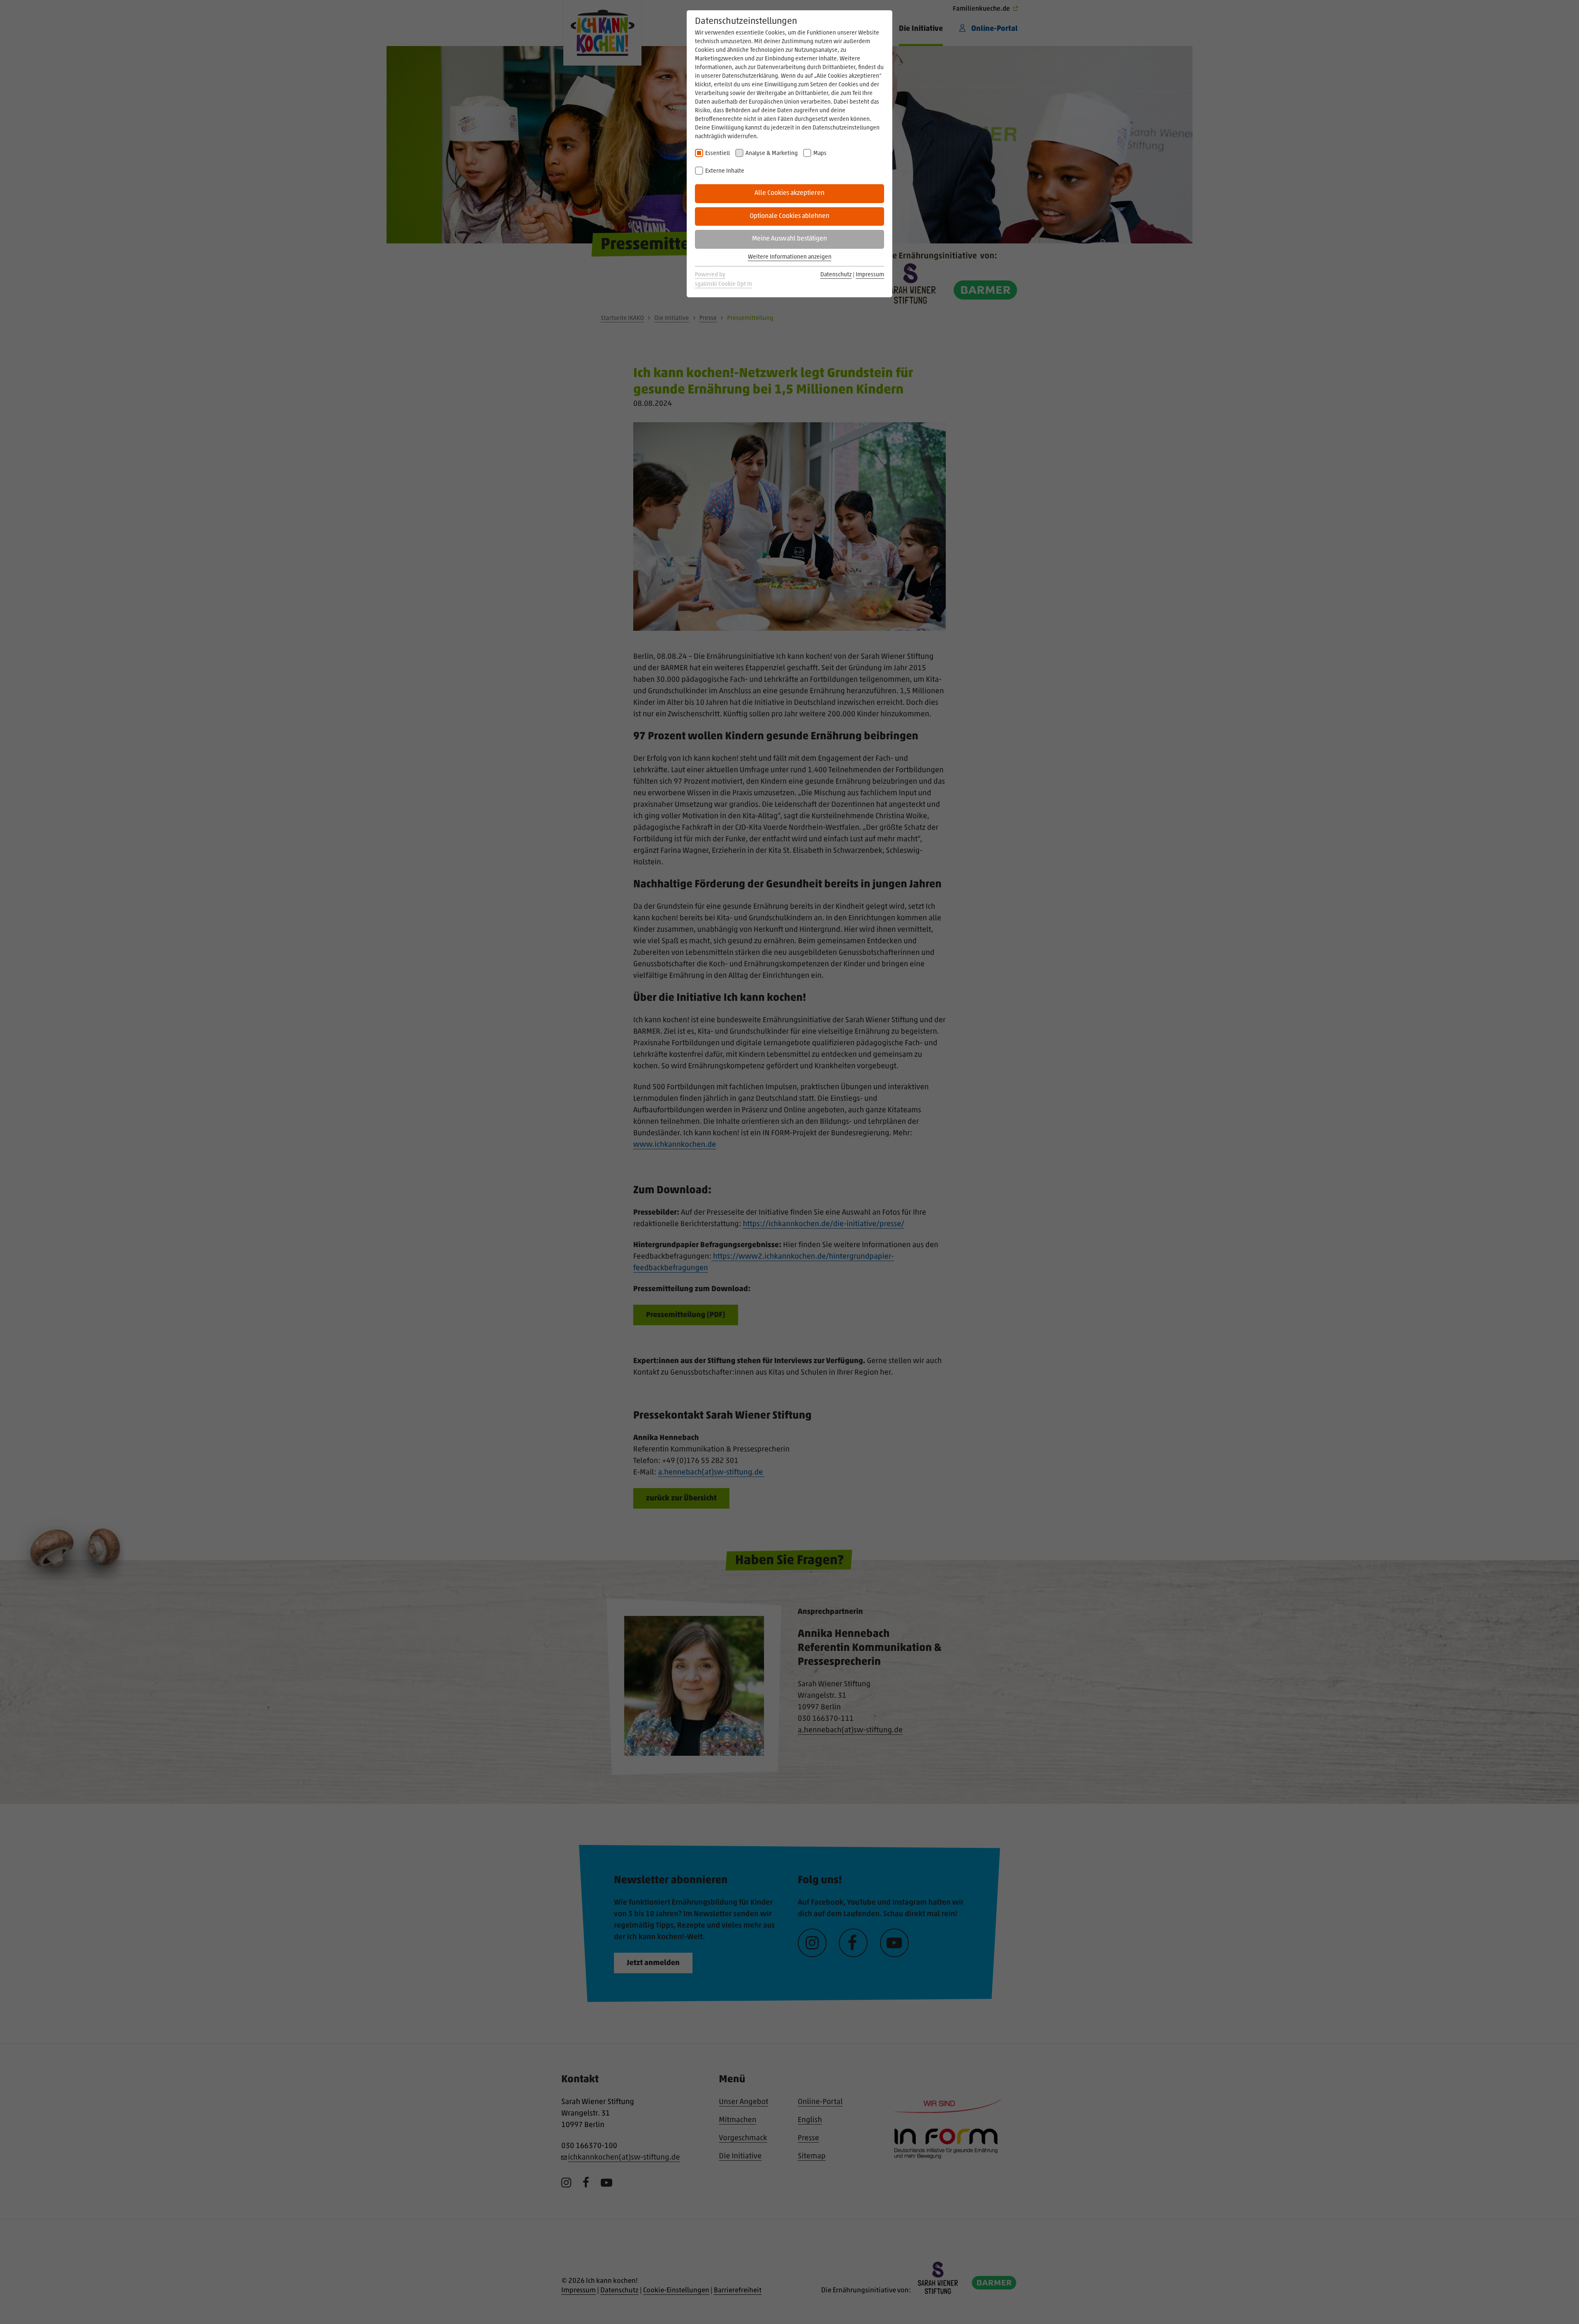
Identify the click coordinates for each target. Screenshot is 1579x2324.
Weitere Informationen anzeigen (790, 257)
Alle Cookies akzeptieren (789, 193)
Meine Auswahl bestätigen (789, 239)
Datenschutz (836, 275)
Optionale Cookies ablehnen (789, 216)
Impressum (870, 275)
